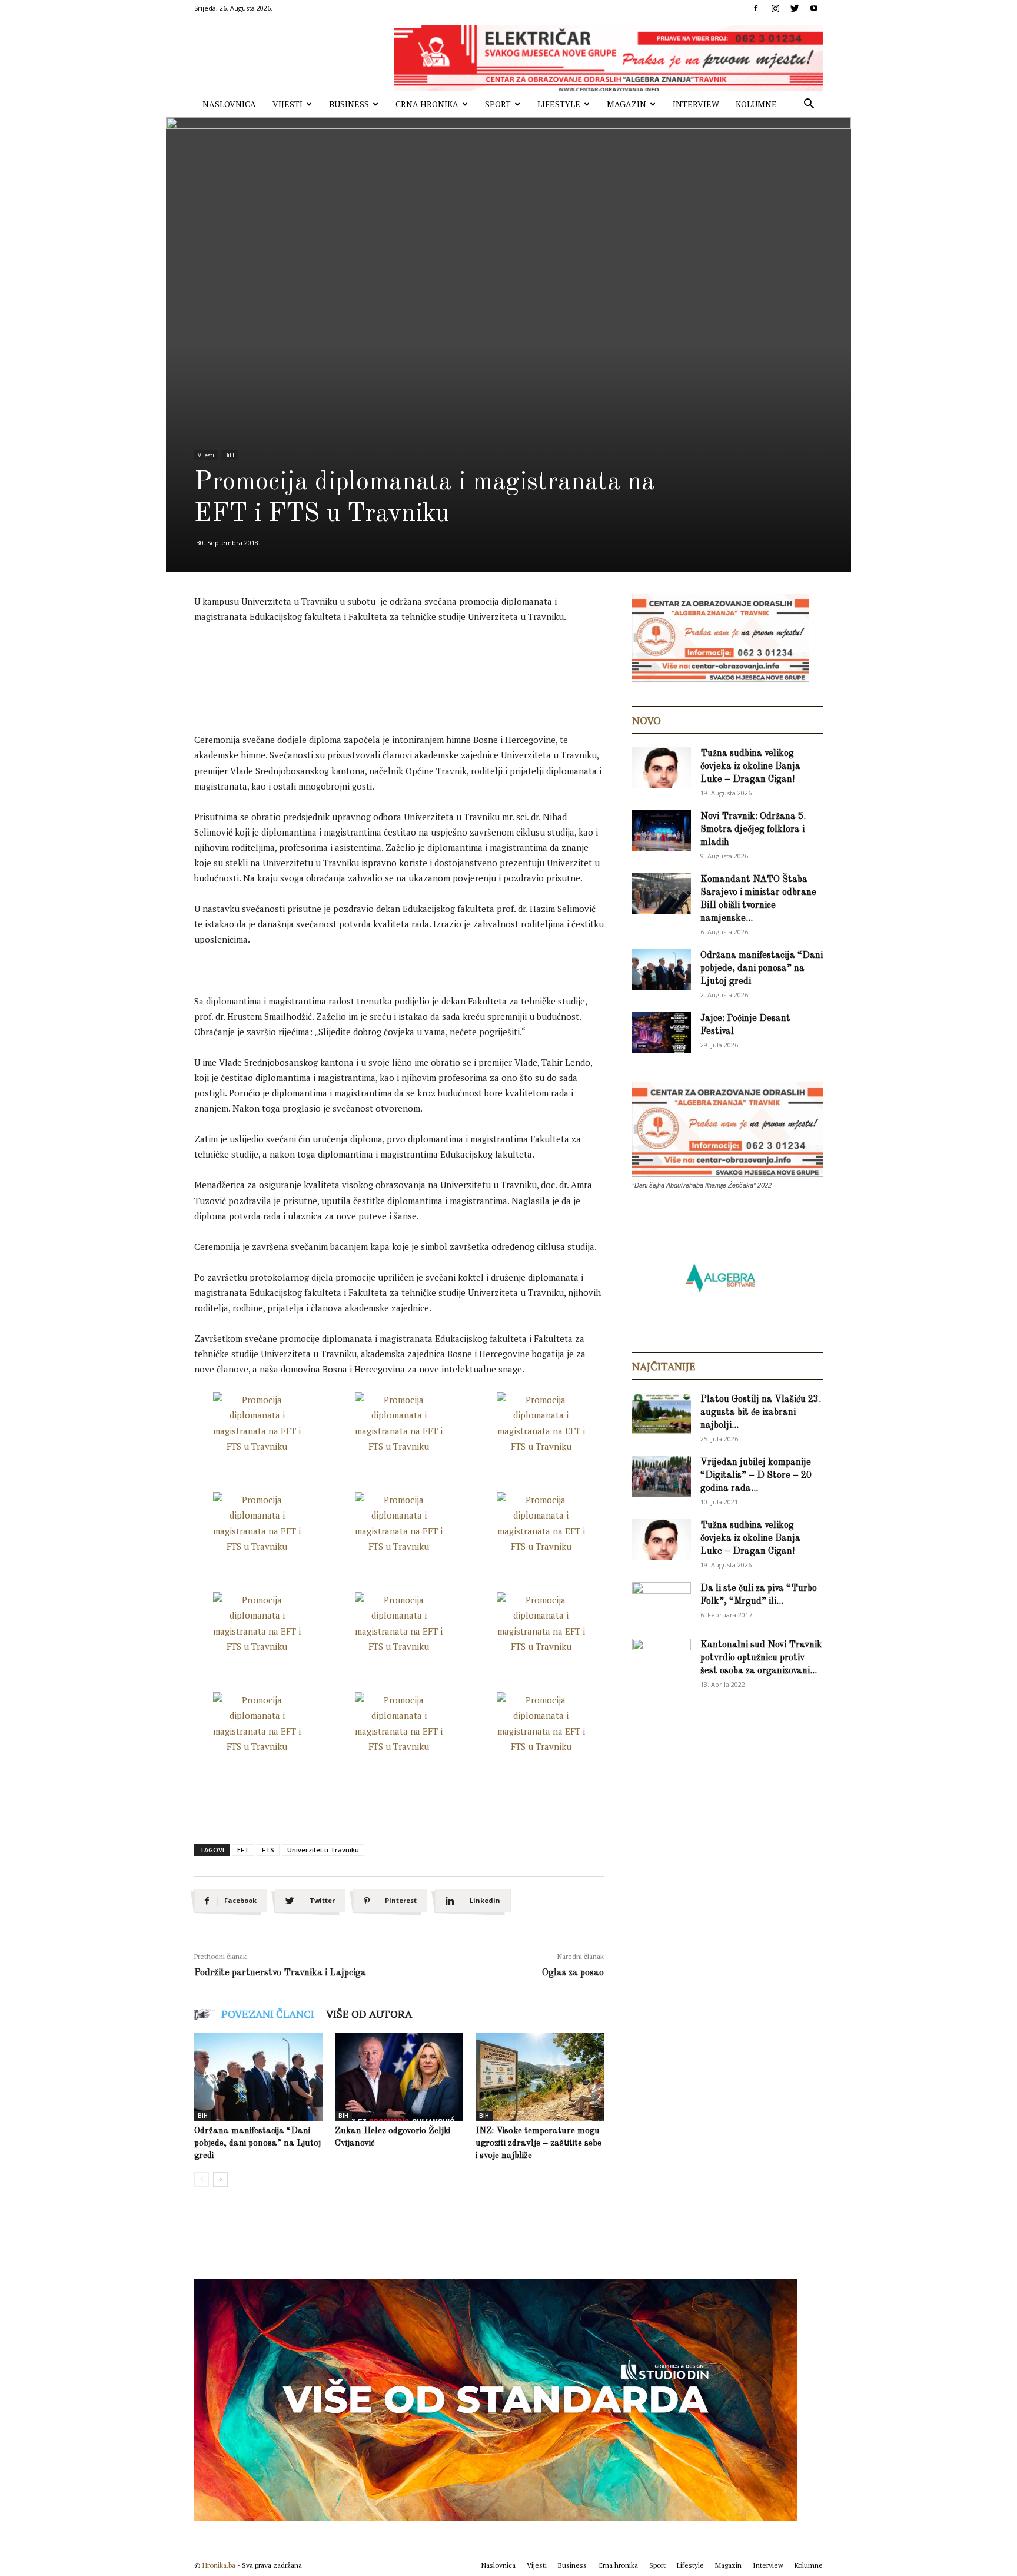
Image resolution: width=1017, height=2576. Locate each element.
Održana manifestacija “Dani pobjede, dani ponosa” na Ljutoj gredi (257, 2144)
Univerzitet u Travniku (323, 1850)
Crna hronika (427, 104)
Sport (498, 104)
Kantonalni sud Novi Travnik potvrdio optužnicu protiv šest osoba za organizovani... (761, 1658)
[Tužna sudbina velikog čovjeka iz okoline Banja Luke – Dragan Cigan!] (662, 768)
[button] (809, 105)
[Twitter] (795, 8)
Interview (696, 104)
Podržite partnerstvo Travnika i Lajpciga (280, 1973)
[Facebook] (756, 8)
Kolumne (756, 104)
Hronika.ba (219, 2565)
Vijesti (288, 104)
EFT (243, 1850)
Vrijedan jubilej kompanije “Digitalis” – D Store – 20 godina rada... (756, 1476)
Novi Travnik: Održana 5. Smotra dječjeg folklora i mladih (753, 830)
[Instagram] (775, 8)
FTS (268, 1850)
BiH (229, 455)
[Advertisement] (408, 666)
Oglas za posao (573, 1973)
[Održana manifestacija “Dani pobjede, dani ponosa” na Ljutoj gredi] (258, 2077)
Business (349, 104)
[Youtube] (814, 8)
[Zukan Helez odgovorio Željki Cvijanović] (399, 2077)
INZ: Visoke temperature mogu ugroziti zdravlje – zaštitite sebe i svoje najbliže (539, 2144)
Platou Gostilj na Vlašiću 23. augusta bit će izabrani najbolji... (761, 1413)
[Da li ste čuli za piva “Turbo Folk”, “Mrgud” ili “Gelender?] (662, 1602)
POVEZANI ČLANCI (268, 2014)
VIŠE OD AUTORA (369, 2014)
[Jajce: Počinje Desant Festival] (662, 1032)
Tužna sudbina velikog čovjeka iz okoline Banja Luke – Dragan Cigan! (750, 767)
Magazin (627, 104)
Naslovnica (229, 104)
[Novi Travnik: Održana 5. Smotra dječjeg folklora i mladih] (662, 831)
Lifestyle (559, 104)
